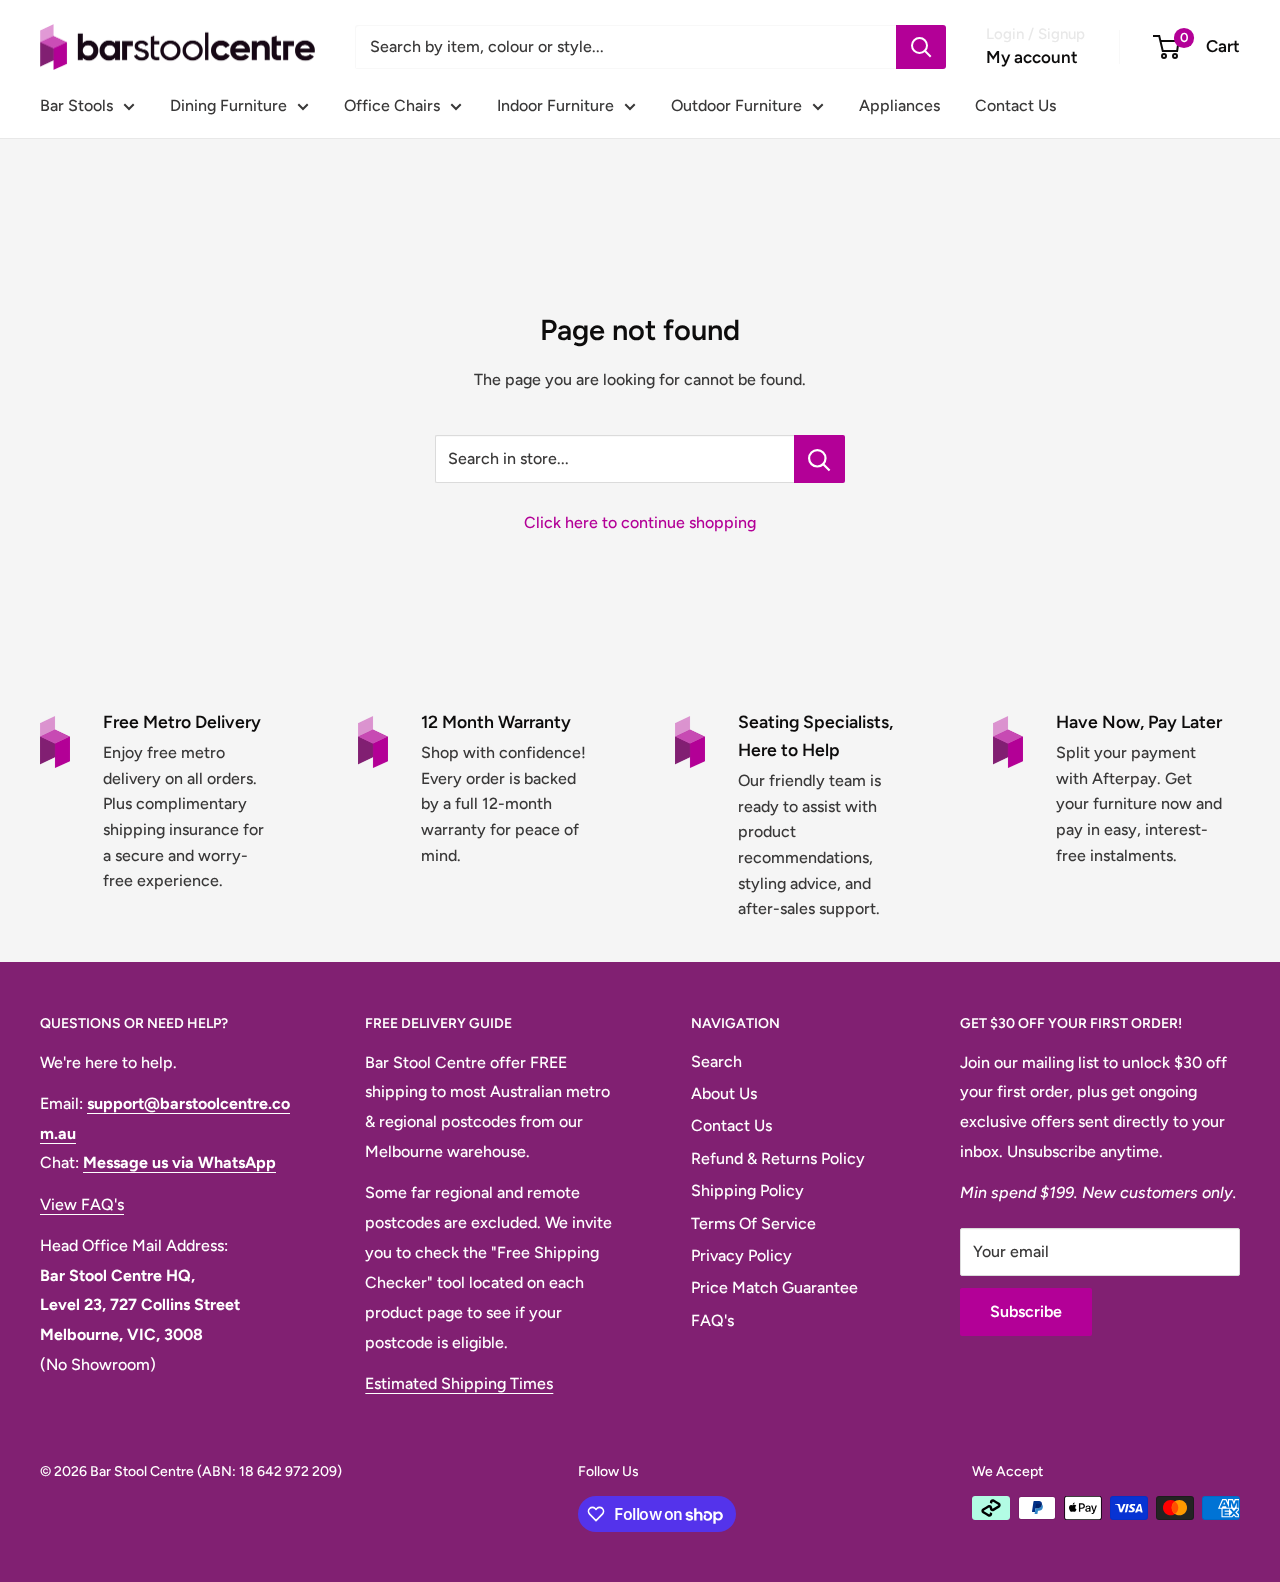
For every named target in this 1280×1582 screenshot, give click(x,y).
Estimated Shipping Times (459, 1383)
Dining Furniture (228, 105)
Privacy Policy (741, 1255)
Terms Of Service (753, 1223)
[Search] (921, 47)
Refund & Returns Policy (778, 1158)
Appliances (899, 105)
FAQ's (712, 1320)
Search (716, 1061)
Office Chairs (392, 105)
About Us (724, 1093)
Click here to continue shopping (640, 522)
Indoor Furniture (555, 105)
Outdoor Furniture (736, 105)
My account (1032, 57)
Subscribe (1026, 1311)
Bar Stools (76, 105)
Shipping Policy (747, 1190)
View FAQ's (82, 1204)
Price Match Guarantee (774, 1287)
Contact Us (1015, 105)
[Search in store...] (819, 459)
